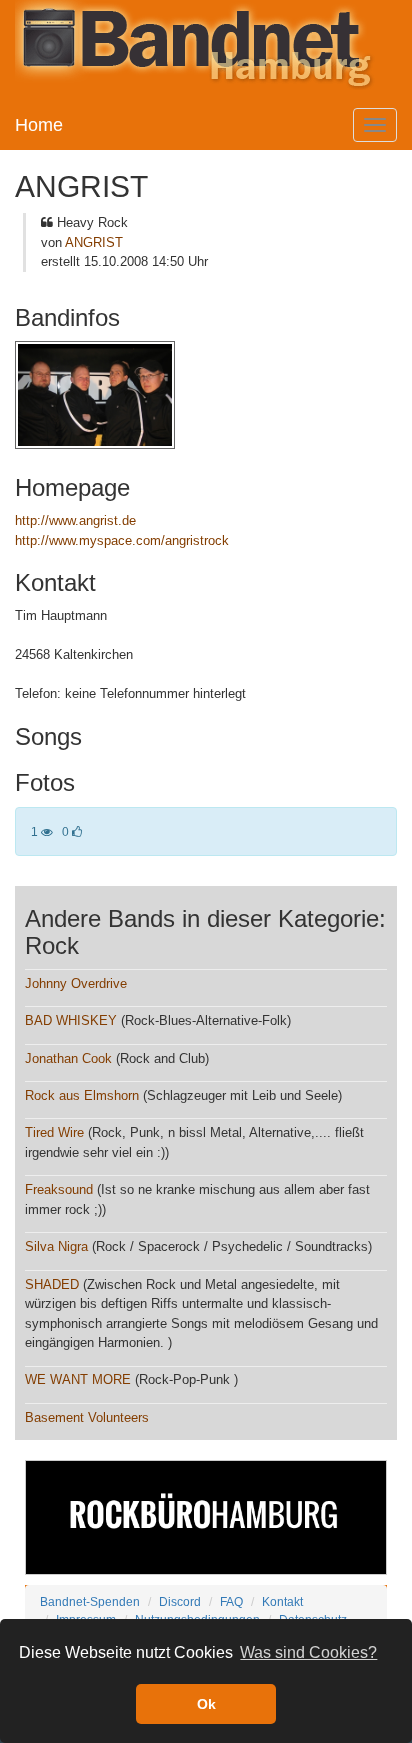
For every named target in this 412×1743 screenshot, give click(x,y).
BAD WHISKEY (71, 1020)
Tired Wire (54, 1132)
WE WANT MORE (78, 1379)
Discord (180, 1601)
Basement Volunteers (87, 1417)
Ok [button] (206, 1704)
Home (39, 125)
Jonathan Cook (68, 1058)
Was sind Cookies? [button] (308, 1652)
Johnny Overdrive (76, 983)
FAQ (231, 1601)
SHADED (52, 1284)
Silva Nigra (56, 1246)
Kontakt (282, 1601)
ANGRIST (94, 242)
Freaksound (59, 1189)
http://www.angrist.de (75, 520)
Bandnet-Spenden (90, 1601)
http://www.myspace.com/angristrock (122, 540)
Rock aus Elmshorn (82, 1095)
